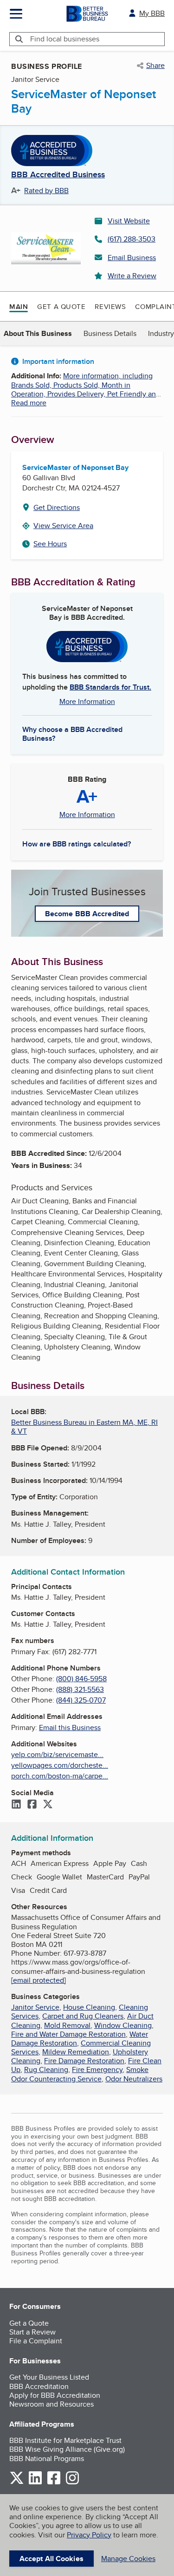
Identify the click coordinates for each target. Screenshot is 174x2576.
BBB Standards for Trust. (110, 687)
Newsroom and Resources (52, 2404)
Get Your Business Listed (49, 2377)
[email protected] (39, 1980)
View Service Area (63, 526)
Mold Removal (67, 2025)
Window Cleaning (123, 2025)
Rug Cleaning (46, 2070)
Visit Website (129, 221)
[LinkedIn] (16, 1805)
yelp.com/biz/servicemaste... (57, 1754)
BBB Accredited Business (58, 175)
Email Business (132, 258)
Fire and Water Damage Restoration (68, 2034)
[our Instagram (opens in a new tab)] (72, 2483)
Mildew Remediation (76, 2052)
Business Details (110, 333)
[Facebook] (32, 1805)
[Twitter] (48, 1805)
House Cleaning (89, 2007)
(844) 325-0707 (81, 1700)
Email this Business (70, 1727)
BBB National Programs (47, 2459)
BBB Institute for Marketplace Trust (65, 2440)
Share (155, 66)
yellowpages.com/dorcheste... (60, 1765)
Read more (29, 403)
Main (19, 307)
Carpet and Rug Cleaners (83, 2016)
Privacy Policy (89, 2535)
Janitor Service (35, 2007)
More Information (87, 701)
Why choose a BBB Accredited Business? (72, 733)
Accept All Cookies (52, 2559)
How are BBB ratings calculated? (77, 844)
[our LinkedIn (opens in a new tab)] (35, 2483)
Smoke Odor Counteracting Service (80, 2074)
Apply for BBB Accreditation (55, 2395)
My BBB (152, 13)
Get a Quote (61, 306)
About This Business (38, 333)
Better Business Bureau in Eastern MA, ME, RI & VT (84, 1427)
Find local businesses (65, 39)
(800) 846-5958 (81, 1679)
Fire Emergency (97, 2070)
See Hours (50, 544)
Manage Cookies (128, 2559)
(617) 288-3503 (132, 239)
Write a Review (132, 276)
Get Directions (57, 507)
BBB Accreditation (39, 2386)
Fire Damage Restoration (84, 2061)
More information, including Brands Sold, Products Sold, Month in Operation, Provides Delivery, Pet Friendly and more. (86, 389)
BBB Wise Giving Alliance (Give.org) (67, 2449)
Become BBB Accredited (87, 914)
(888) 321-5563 (80, 1689)
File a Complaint (36, 2341)
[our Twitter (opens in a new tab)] (17, 2483)
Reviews (110, 306)
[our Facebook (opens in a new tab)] (54, 2483)
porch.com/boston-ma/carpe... (60, 1776)
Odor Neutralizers (134, 2079)
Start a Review (32, 2332)
